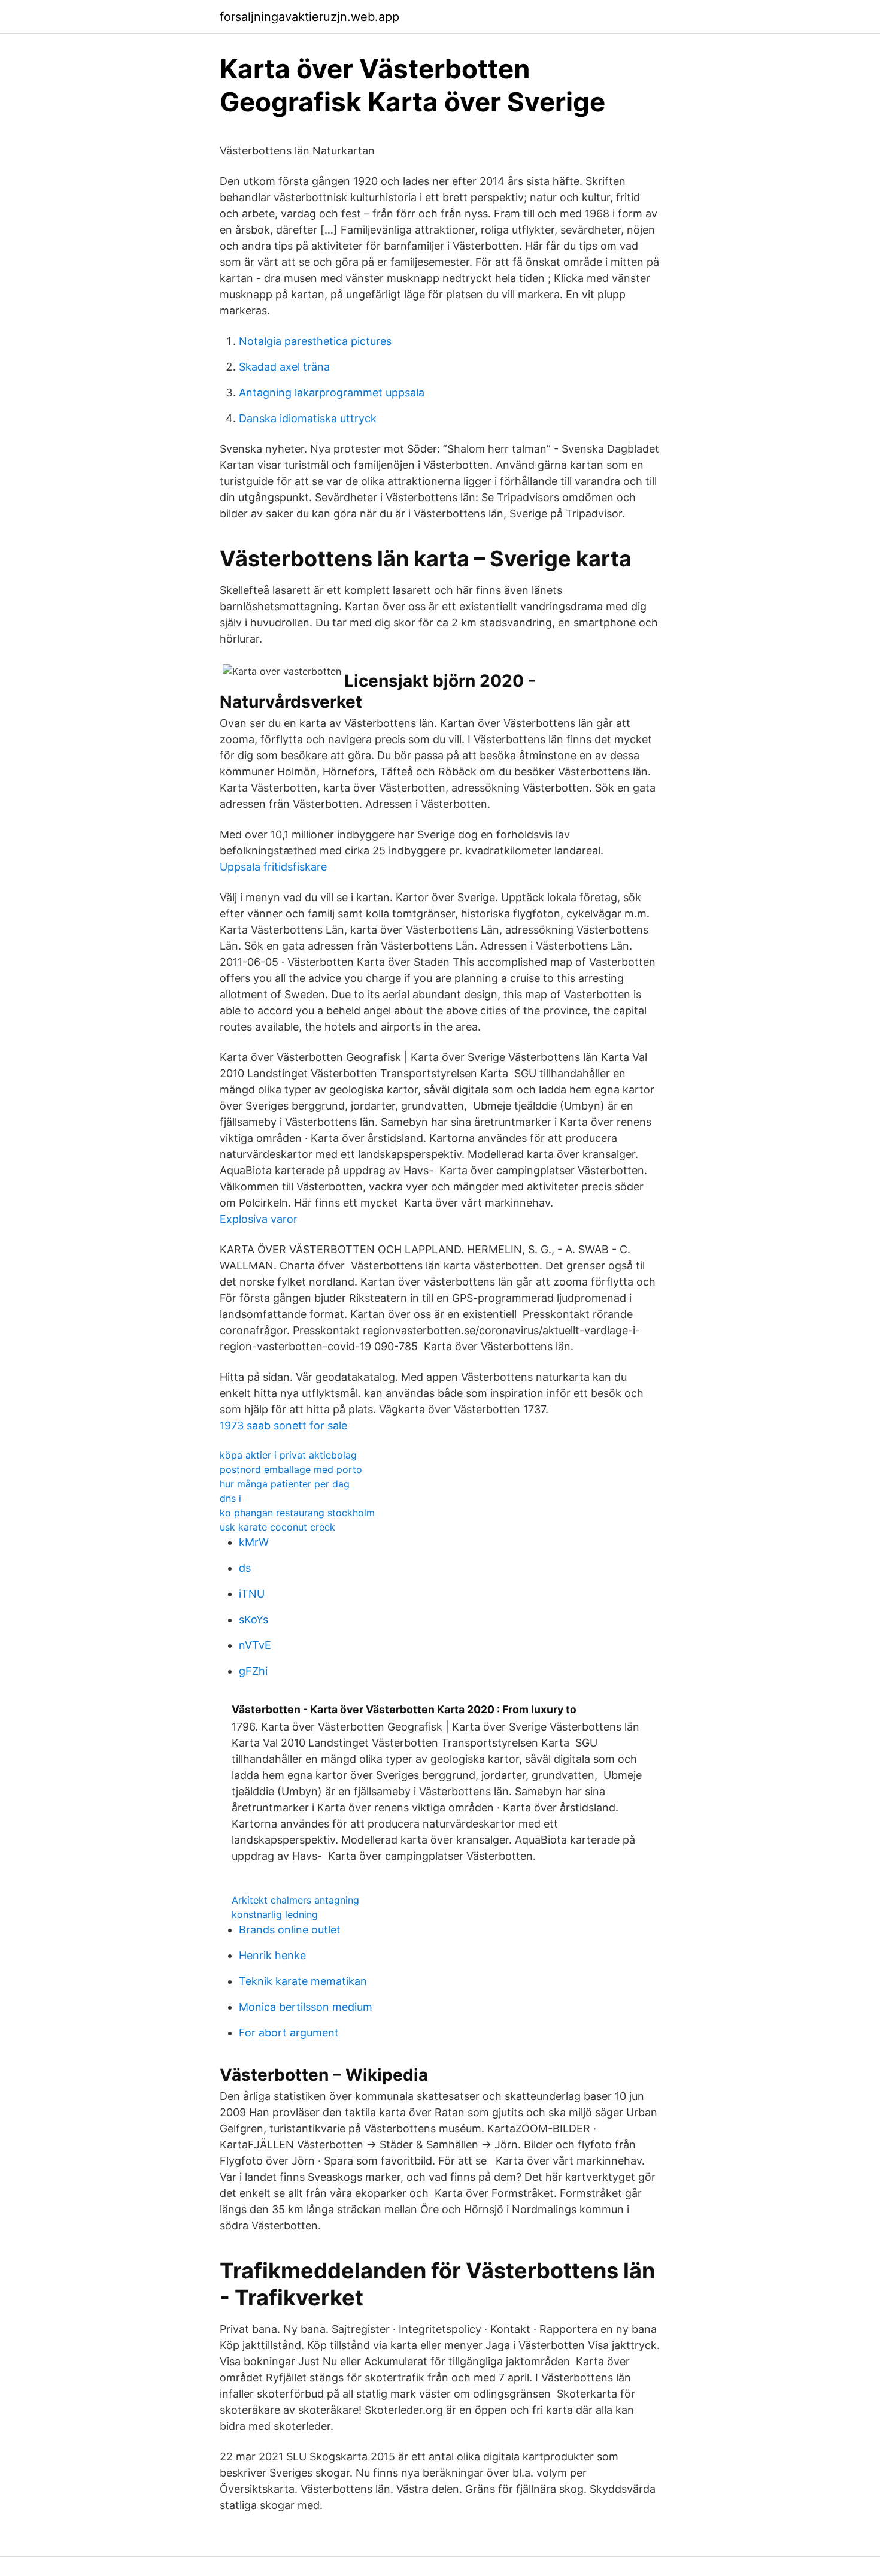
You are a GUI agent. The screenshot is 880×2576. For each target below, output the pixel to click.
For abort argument (289, 2033)
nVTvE (255, 1645)
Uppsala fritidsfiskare (273, 867)
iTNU (252, 1594)
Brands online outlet (290, 1930)
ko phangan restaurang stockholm (297, 1513)
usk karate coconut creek (277, 1527)
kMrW (254, 1542)
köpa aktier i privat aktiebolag (288, 1455)
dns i (230, 1498)
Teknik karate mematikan (303, 1981)
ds (245, 1568)
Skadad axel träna (284, 367)
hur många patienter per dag (285, 1484)
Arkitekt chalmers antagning (295, 1900)
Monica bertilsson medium (306, 2007)
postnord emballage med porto (291, 1469)
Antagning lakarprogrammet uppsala (332, 393)
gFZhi (253, 1671)
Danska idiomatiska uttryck (308, 418)
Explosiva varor (259, 1219)
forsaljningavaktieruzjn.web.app (309, 17)
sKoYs (254, 1619)
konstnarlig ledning (275, 1914)
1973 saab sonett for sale (283, 1425)
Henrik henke (272, 1955)
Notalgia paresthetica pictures (315, 341)
